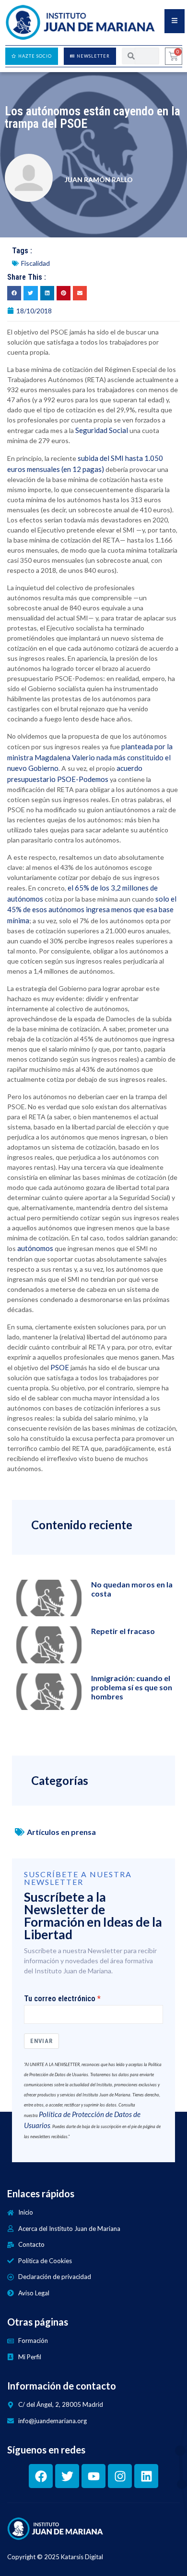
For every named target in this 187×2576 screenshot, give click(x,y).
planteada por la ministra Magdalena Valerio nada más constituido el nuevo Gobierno (90, 757)
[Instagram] (120, 2476)
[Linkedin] (146, 2476)
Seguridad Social (102, 430)
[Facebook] (41, 2476)
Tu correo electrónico (60, 1999)
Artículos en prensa (61, 1832)
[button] (14, 293)
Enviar (41, 2041)
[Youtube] (93, 2476)
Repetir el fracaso (123, 1631)
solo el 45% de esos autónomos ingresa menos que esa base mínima (92, 910)
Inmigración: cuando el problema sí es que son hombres (132, 1687)
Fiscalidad (35, 263)
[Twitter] (67, 2476)
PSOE (60, 1367)
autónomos (35, 1248)
